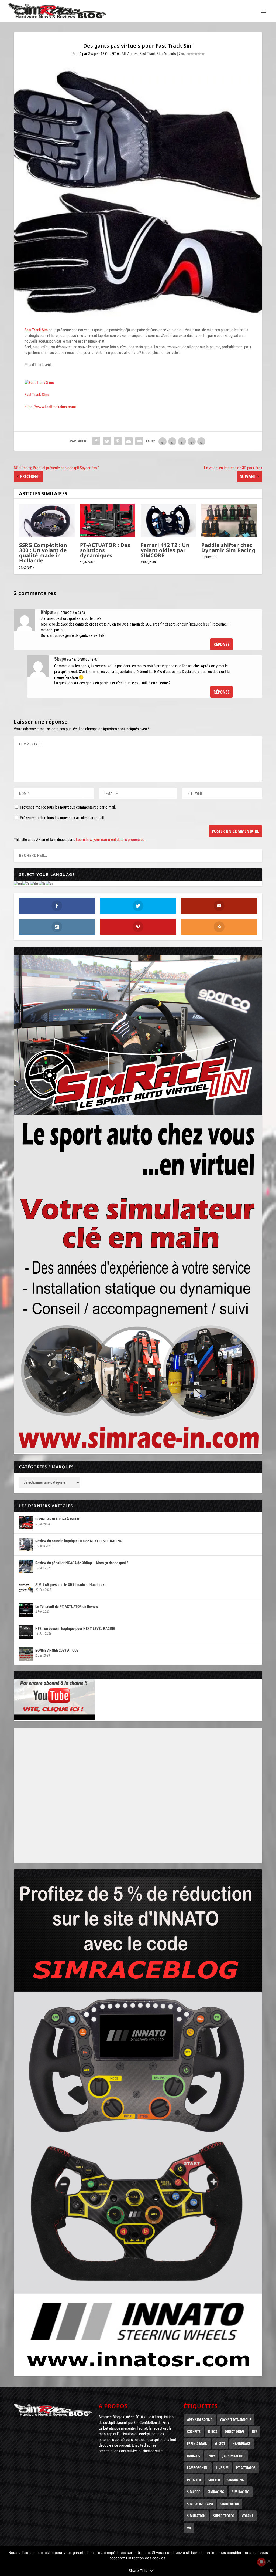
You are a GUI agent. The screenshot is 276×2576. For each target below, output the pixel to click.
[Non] (269, 2561)
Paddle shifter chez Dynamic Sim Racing (228, 548)
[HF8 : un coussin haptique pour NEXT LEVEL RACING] (26, 1632)
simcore (194, 2492)
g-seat (220, 2444)
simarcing (236, 2480)
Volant (248, 2516)
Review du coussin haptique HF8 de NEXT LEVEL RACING (79, 1541)
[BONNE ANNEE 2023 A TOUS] (26, 1654)
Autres (132, 54)
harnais (194, 2456)
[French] (26, 883)
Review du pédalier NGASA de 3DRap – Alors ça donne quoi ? (82, 1563)
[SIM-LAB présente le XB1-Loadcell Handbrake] (26, 1588)
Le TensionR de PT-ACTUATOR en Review (67, 1607)
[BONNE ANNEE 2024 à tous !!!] (26, 1523)
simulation (196, 2516)
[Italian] (42, 883)
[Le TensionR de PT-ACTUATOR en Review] (26, 1610)
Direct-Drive (235, 2431)
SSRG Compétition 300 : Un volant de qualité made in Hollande (43, 553)
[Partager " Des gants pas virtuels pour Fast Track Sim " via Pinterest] (118, 441)
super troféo (224, 2516)
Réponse (221, 644)
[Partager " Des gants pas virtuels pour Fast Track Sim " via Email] (129, 441)
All (124, 54)
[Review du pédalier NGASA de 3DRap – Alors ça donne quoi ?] (26, 1566)
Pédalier (194, 2480)
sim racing (241, 2492)
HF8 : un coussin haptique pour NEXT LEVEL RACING (75, 1628)
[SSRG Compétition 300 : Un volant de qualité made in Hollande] (47, 521)
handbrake (241, 2444)
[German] (34, 883)
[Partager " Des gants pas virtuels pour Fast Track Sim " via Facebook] (96, 441)
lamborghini (198, 2468)
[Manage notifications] (261, 2562)
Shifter (214, 2480)
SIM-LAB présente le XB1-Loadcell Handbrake (71, 1585)
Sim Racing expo (200, 2504)
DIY (255, 2431)
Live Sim (222, 2468)
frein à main (197, 2444)
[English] (18, 883)
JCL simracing (234, 2456)
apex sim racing (200, 2420)
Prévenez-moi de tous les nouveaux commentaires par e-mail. (68, 807)
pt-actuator (246, 2468)
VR (189, 2528)
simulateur (230, 2504)
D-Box (213, 2431)
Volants (170, 54)
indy (211, 2456)
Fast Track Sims (37, 395)
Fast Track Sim (151, 54)
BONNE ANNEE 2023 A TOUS (57, 1650)
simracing (216, 2492)
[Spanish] (50, 883)
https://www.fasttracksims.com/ (51, 407)
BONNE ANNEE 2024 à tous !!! (58, 1519)
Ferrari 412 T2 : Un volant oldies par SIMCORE (165, 550)
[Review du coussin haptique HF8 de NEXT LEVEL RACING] (26, 1544)
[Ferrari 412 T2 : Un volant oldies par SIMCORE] (168, 521)
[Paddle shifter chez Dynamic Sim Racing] (229, 521)
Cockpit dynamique (236, 2420)
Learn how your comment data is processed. (111, 840)
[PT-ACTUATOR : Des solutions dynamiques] (108, 521)
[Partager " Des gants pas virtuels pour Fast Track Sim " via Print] (139, 441)
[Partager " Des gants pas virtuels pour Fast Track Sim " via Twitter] (107, 441)
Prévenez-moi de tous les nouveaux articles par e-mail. (62, 818)
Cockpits (194, 2431)
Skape (93, 54)
